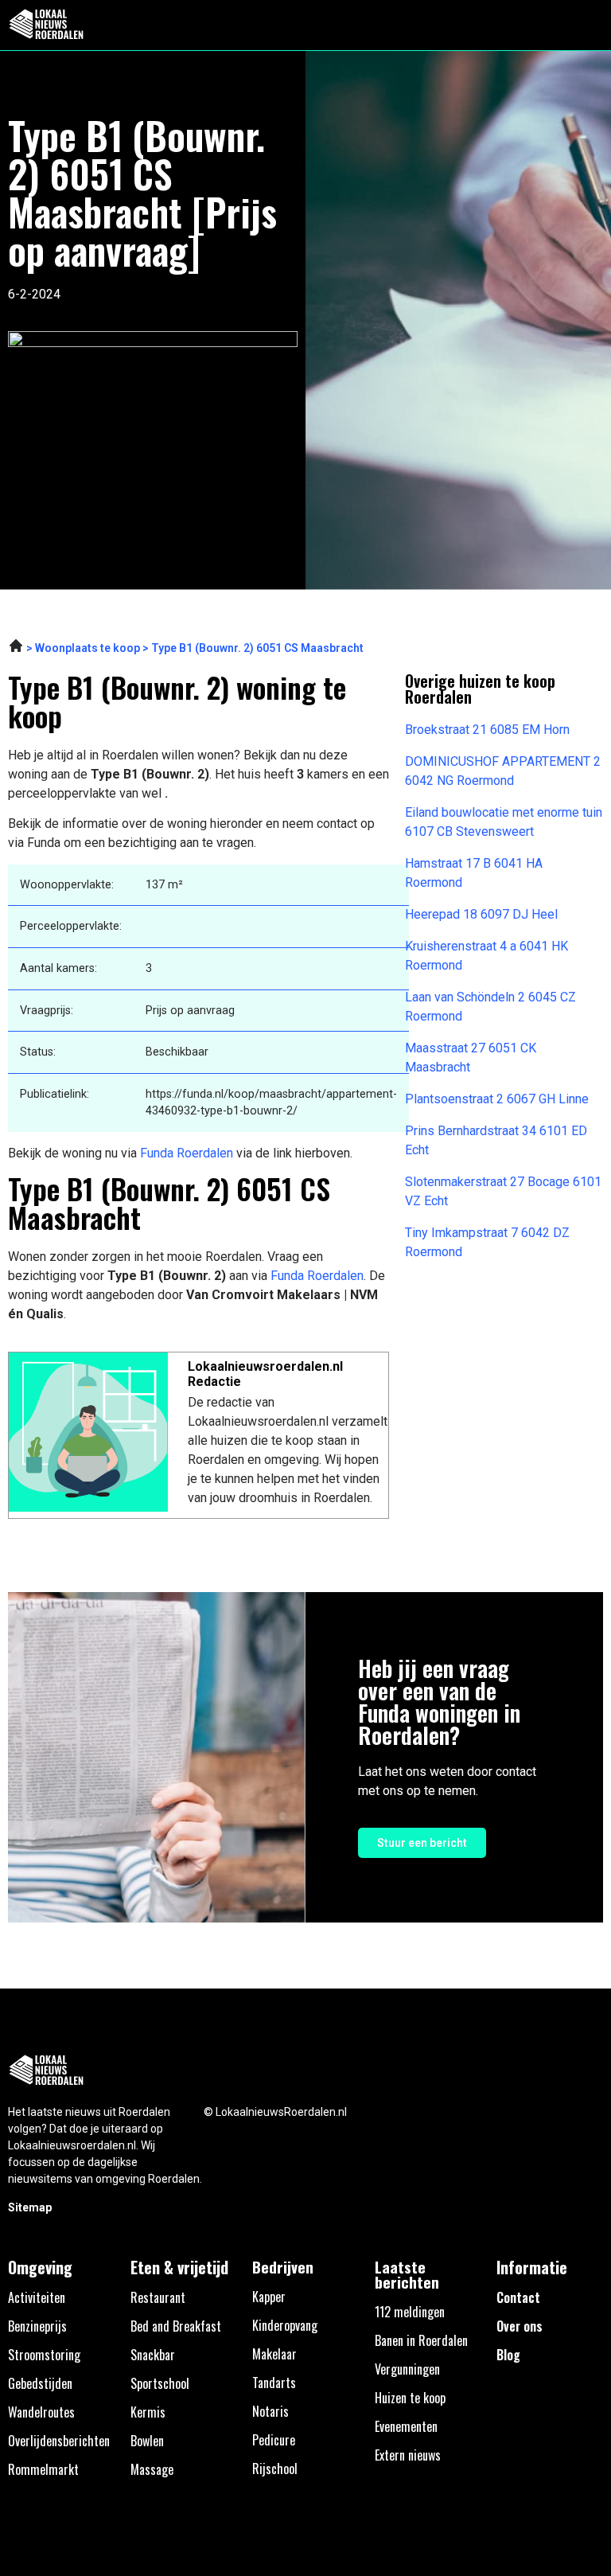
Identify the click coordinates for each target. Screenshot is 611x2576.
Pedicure (274, 2440)
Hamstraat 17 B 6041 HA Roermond (474, 873)
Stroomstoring (44, 2355)
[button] (590, 25)
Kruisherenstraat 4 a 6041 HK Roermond (486, 956)
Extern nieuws (408, 2455)
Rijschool (275, 2469)
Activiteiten (37, 2297)
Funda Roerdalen (187, 1153)
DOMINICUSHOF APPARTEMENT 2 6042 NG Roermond (503, 771)
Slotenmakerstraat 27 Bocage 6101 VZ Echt (503, 1191)
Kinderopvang (285, 2325)
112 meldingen (410, 2312)
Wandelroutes (41, 2412)
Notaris (270, 2411)
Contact (518, 2297)
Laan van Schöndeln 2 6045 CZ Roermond (490, 1007)
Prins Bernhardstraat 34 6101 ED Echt (496, 1140)
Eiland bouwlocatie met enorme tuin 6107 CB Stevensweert (504, 822)
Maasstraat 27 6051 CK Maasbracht (471, 1058)
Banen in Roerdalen (421, 2340)
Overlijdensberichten (59, 2441)
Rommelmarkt (43, 2469)
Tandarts (274, 2383)
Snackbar (153, 2355)
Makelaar (274, 2354)
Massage (152, 2469)
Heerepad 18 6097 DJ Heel (481, 914)
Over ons (520, 2326)
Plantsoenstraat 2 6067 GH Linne (497, 1099)
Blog (508, 2355)
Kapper (269, 2297)
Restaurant (158, 2297)
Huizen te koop (410, 2398)
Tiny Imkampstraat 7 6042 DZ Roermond (487, 1242)
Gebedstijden (40, 2383)
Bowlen (147, 2441)
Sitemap (30, 2207)
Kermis (148, 2412)
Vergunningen (407, 2369)
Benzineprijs (37, 2326)
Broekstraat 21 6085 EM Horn (487, 730)
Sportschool (160, 2383)
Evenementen (406, 2426)
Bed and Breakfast (176, 2326)
